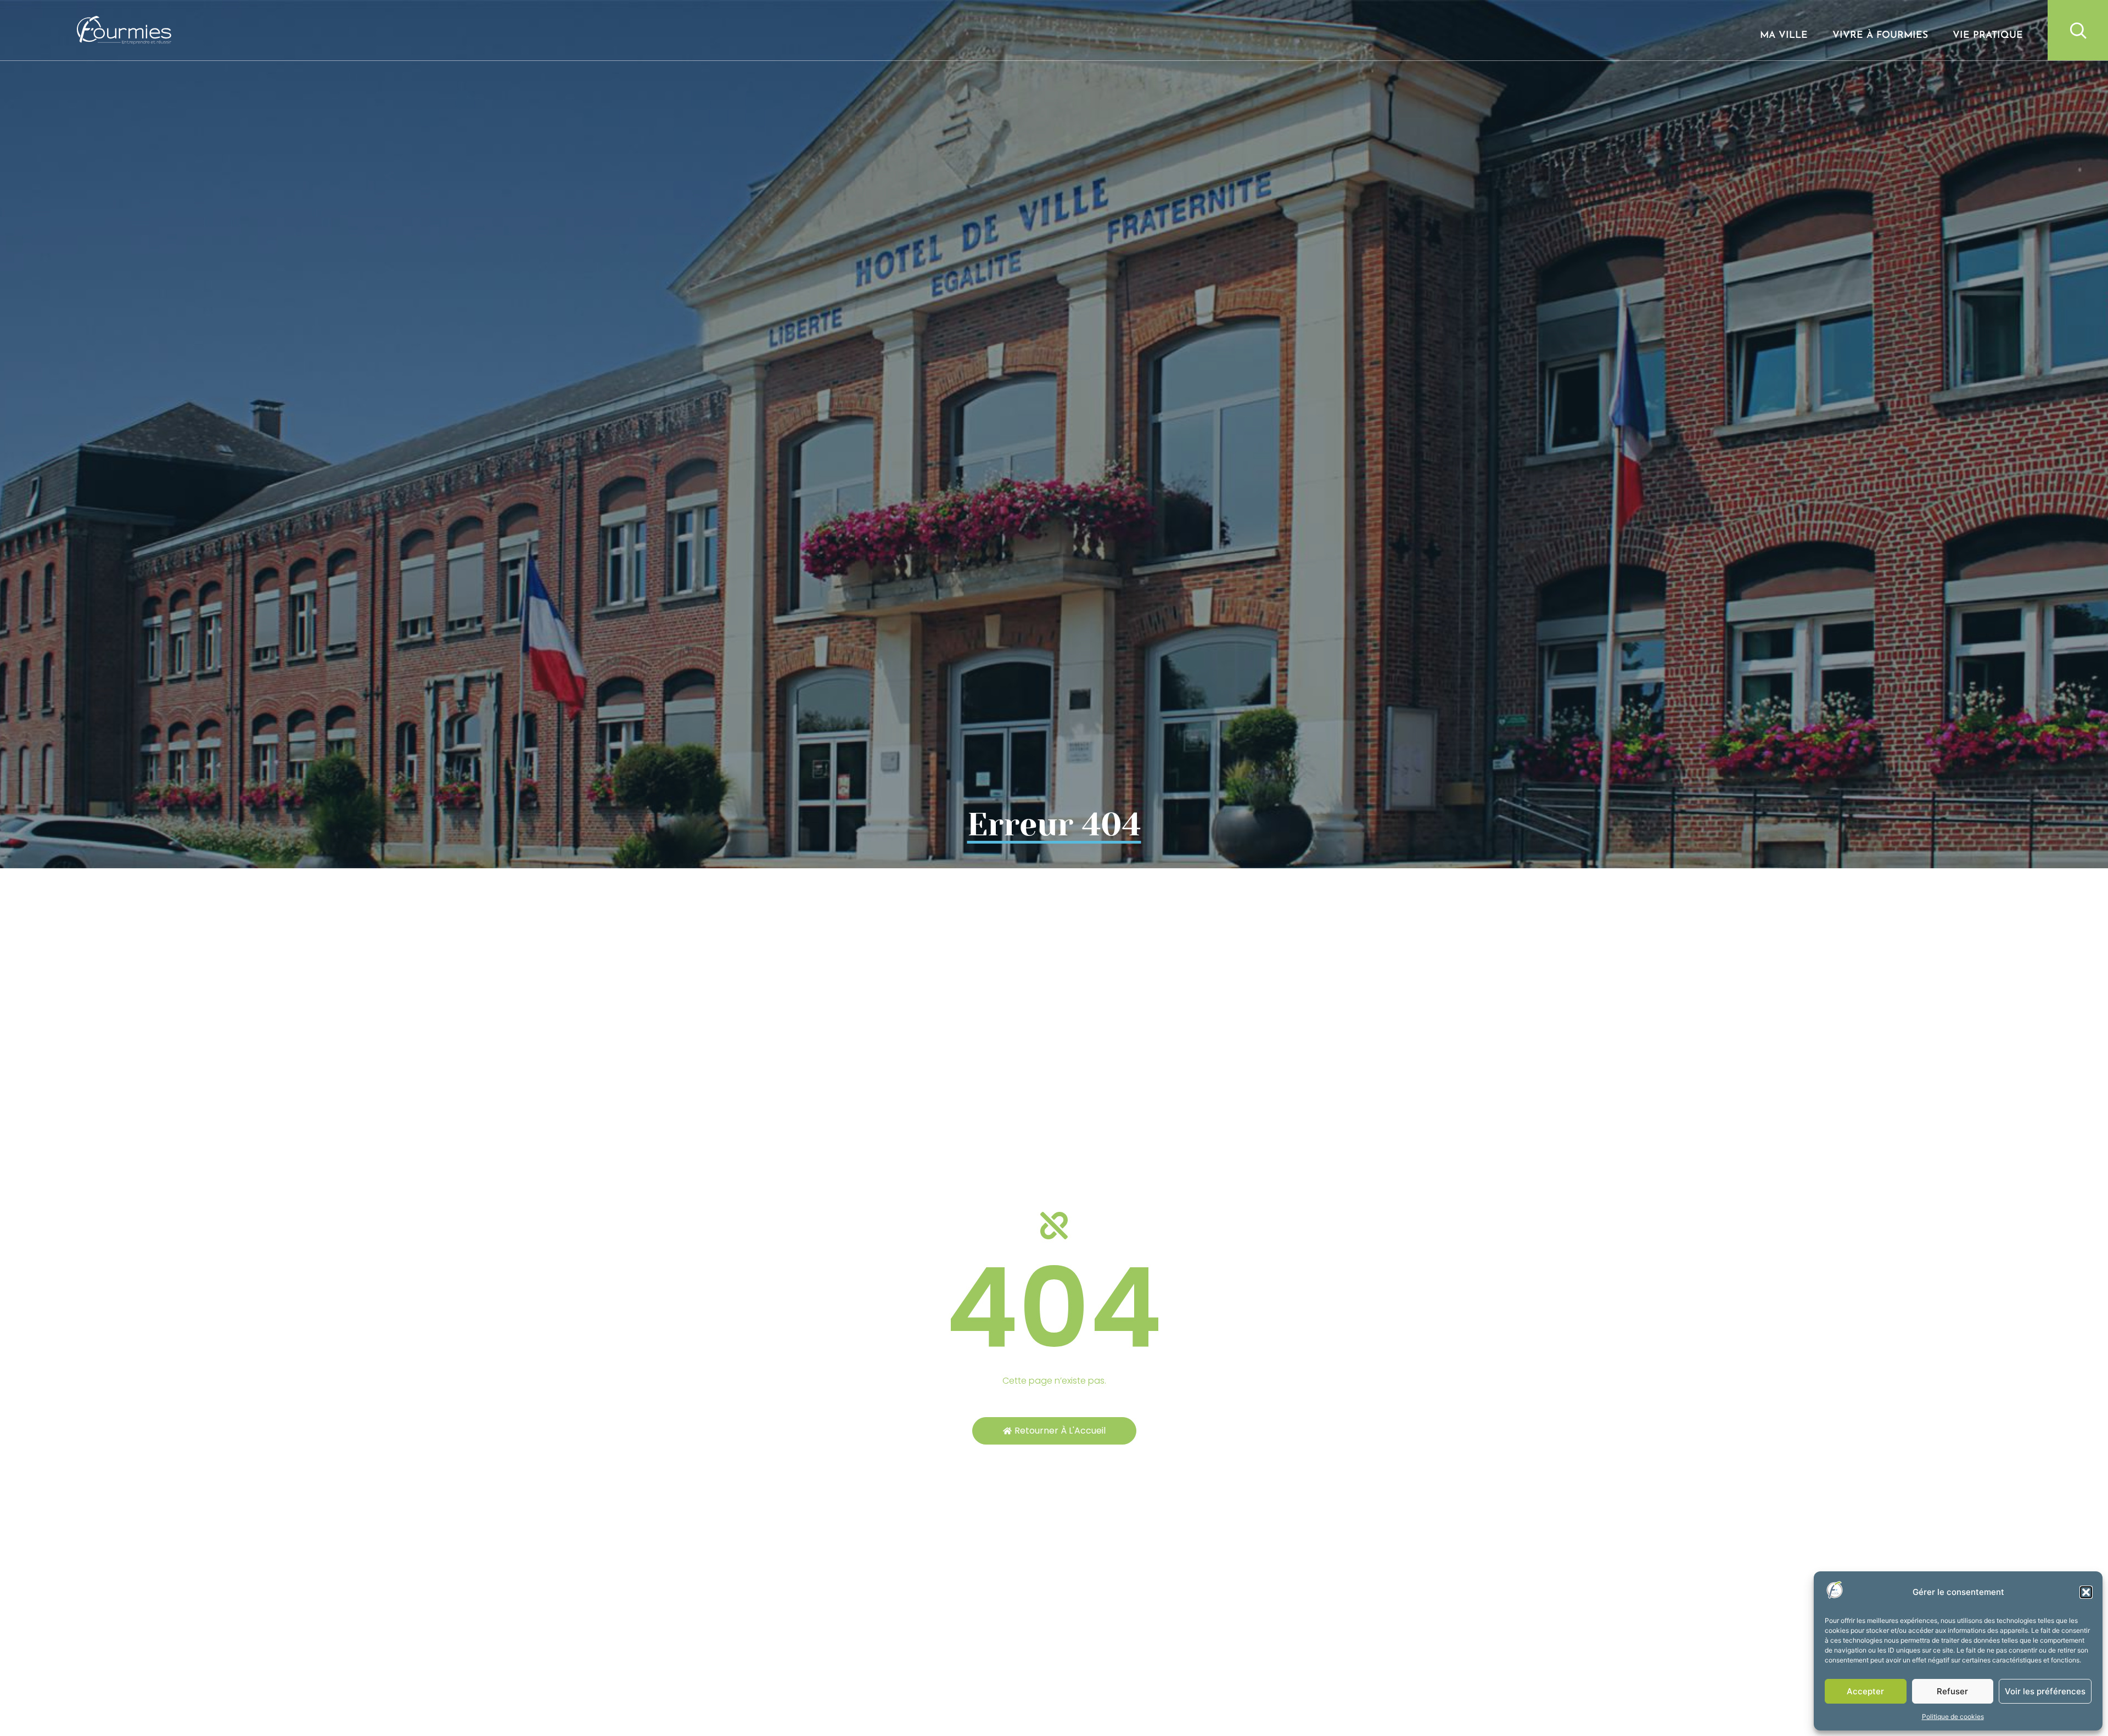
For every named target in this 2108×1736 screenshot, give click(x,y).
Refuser (1952, 1691)
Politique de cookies (1953, 1717)
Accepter (1865, 1691)
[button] (2086, 1592)
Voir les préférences (2045, 1691)
